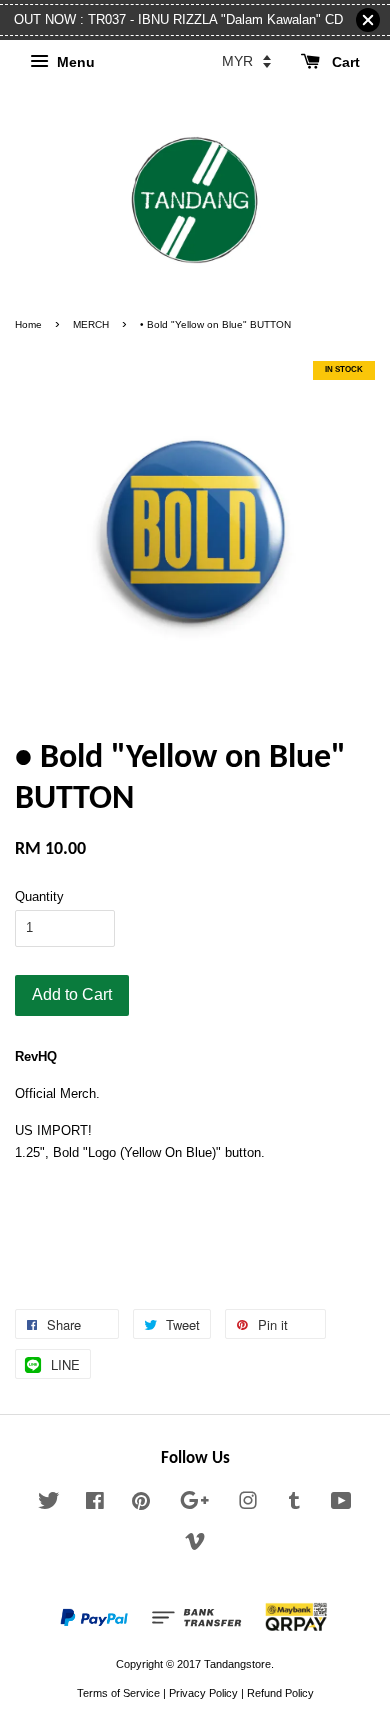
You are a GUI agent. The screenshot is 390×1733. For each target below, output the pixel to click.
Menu (74, 62)
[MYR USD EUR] (246, 61)
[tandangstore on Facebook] (95, 1505)
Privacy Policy (203, 1693)
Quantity (39, 896)
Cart (344, 62)
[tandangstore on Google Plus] (194, 1505)
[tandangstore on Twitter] (49, 1505)
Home (28, 324)
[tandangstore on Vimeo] (195, 1546)
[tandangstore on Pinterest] (141, 1505)
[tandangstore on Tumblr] (294, 1505)
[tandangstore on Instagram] (248, 1505)
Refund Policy (280, 1693)
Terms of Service (118, 1693)
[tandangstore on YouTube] (341, 1505)
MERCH (91, 324)
